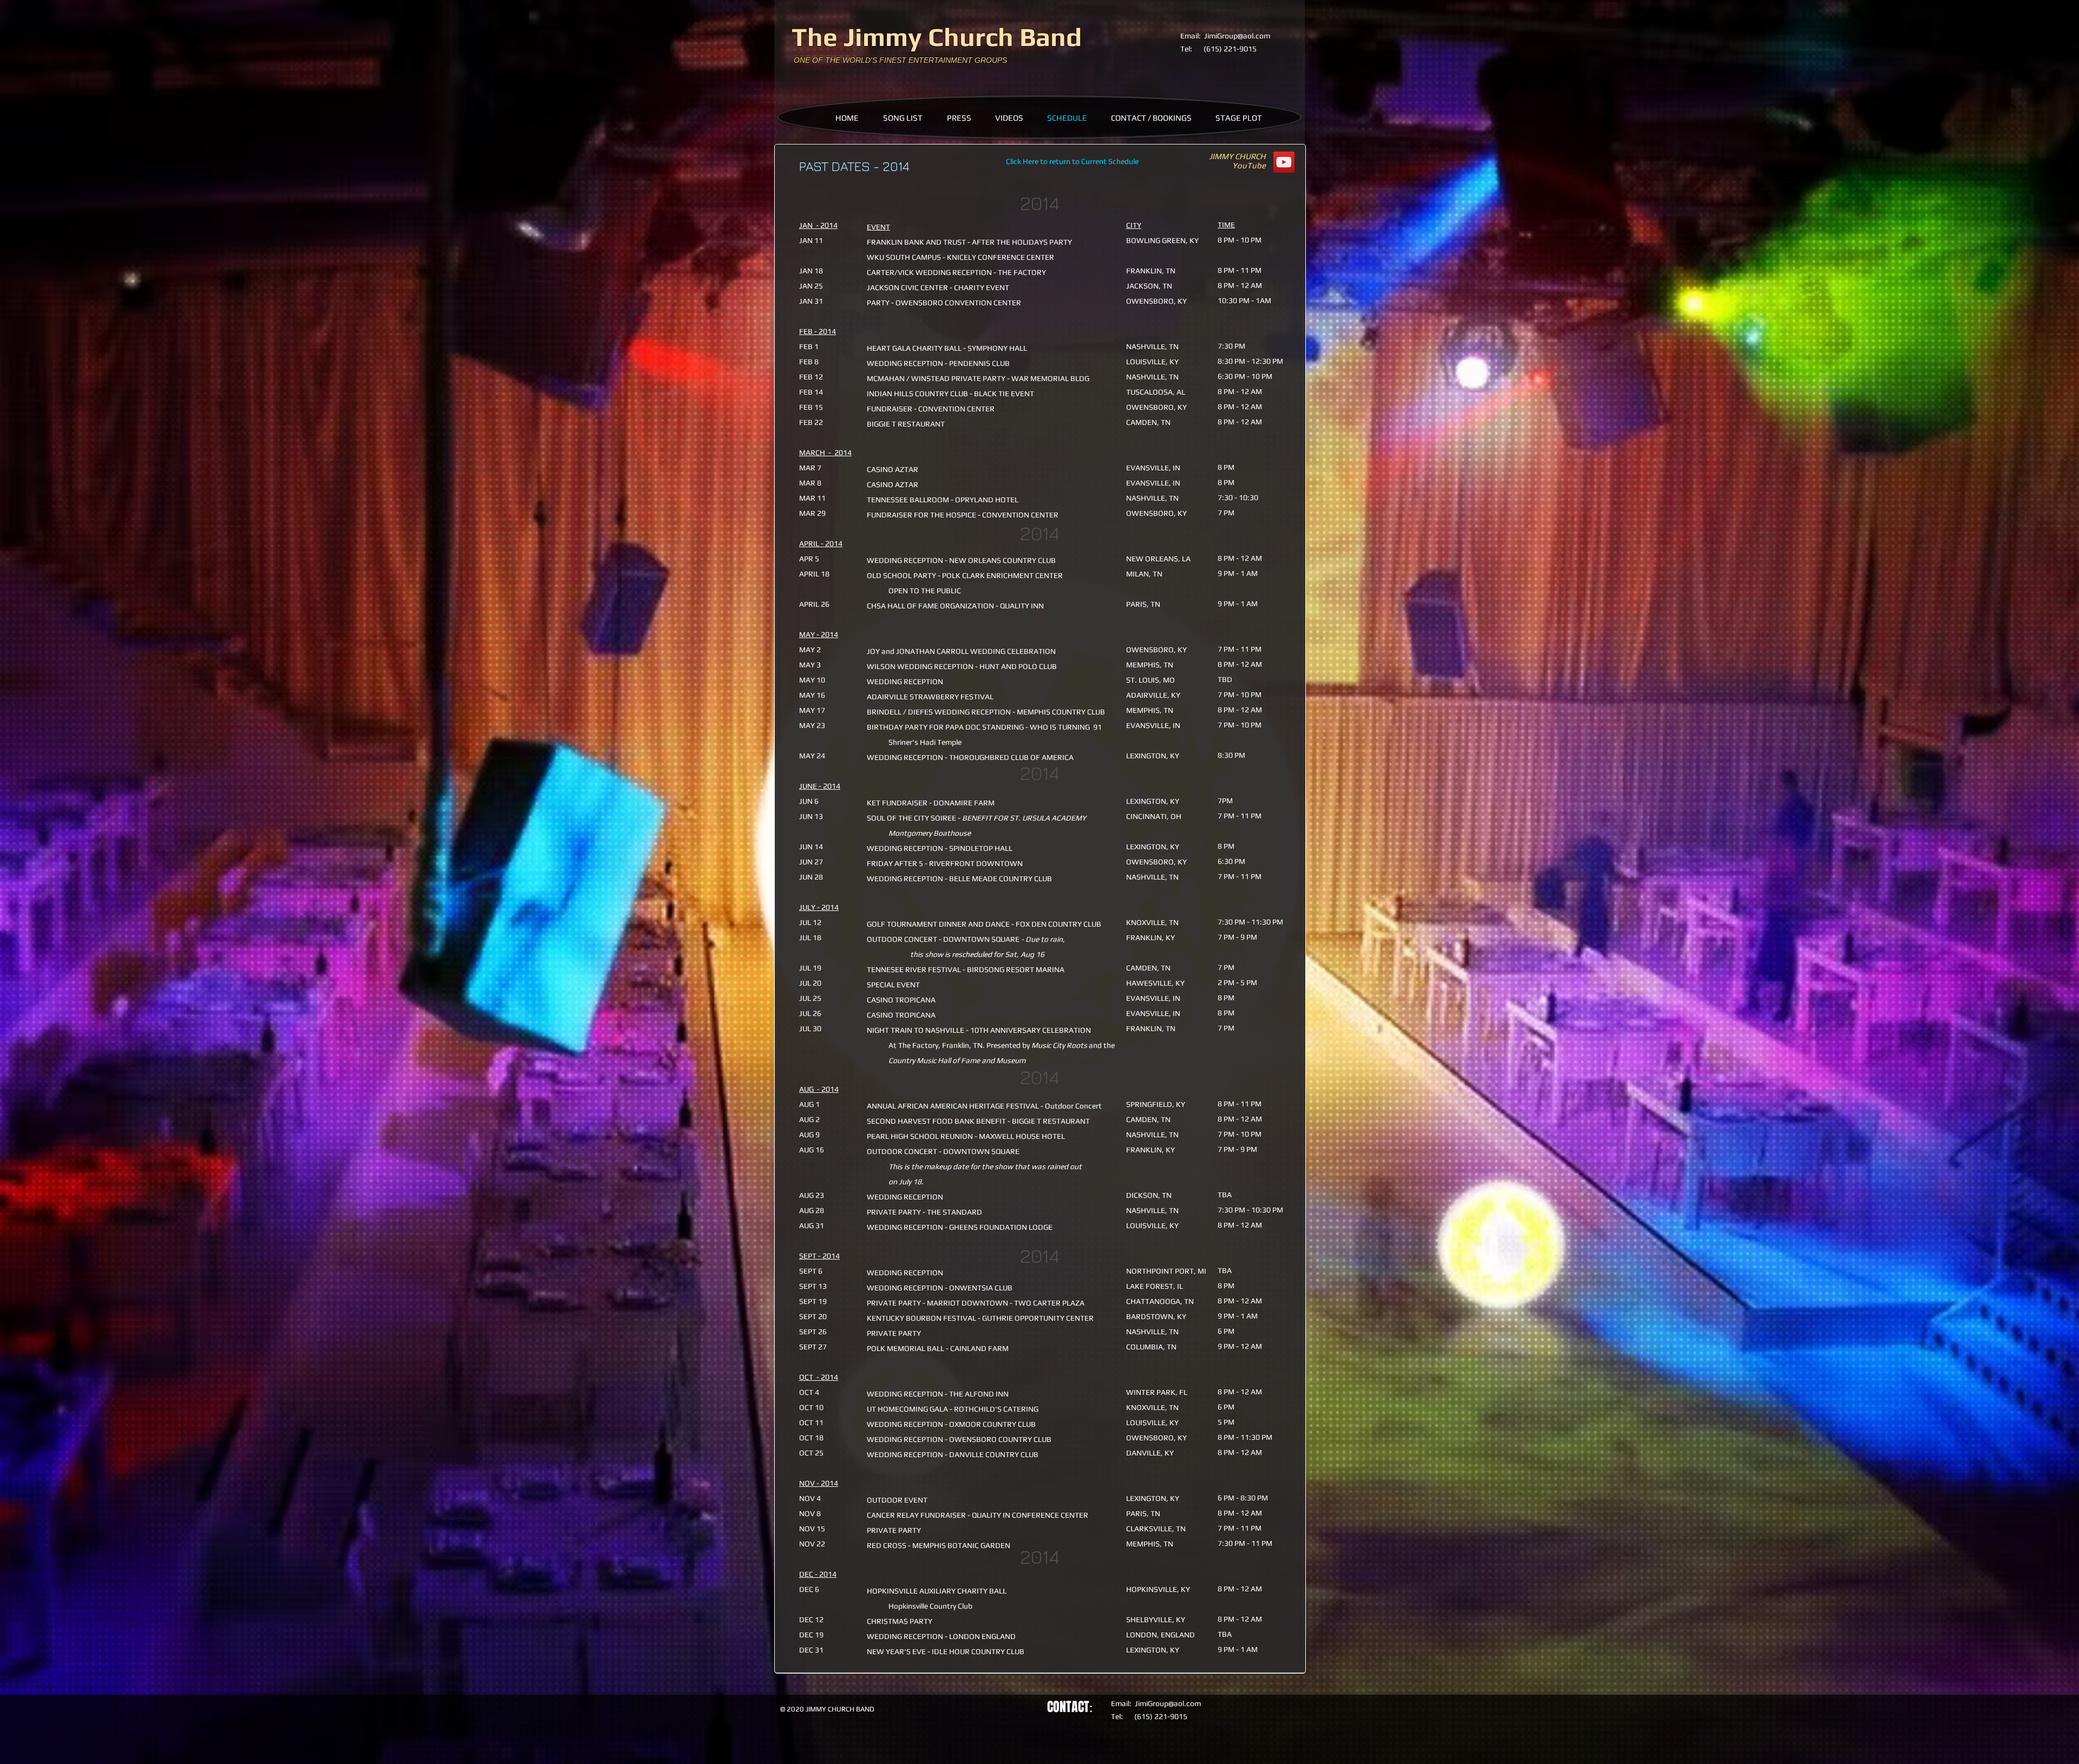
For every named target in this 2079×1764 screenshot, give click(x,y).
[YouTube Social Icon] (1284, 162)
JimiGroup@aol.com (1237, 36)
